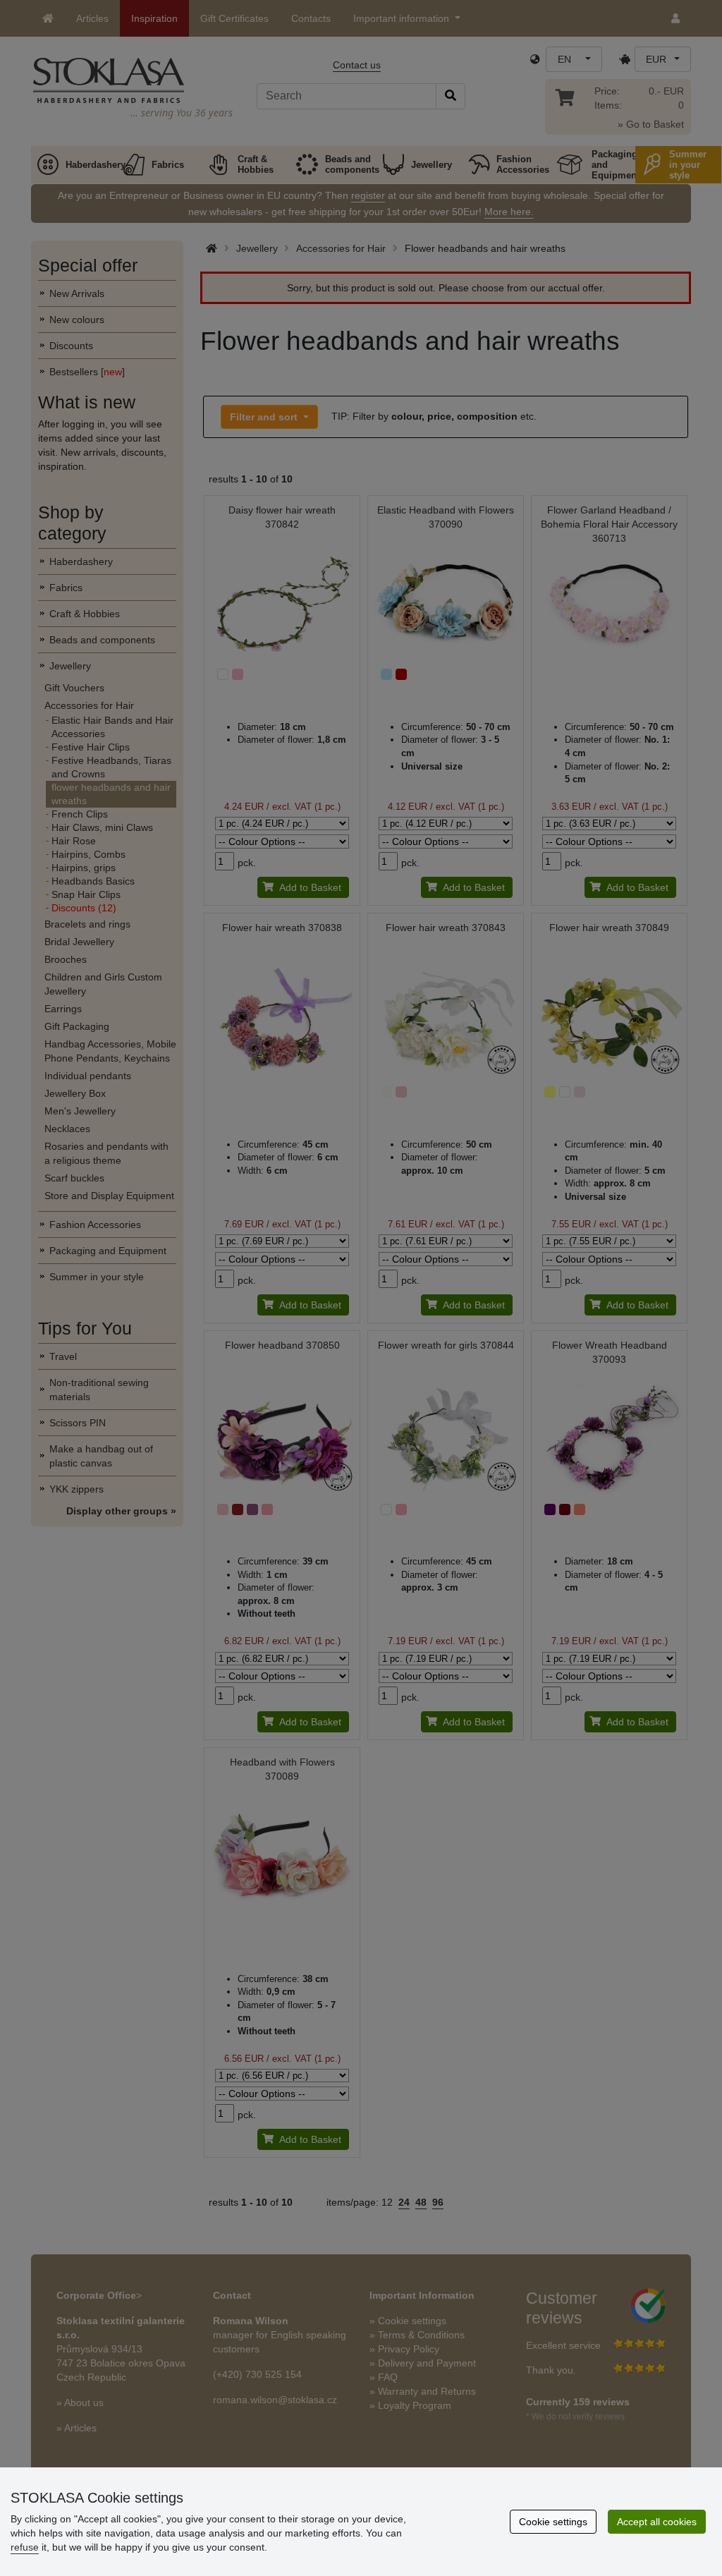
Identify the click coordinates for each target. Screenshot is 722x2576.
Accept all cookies (657, 2522)
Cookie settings (553, 2522)
